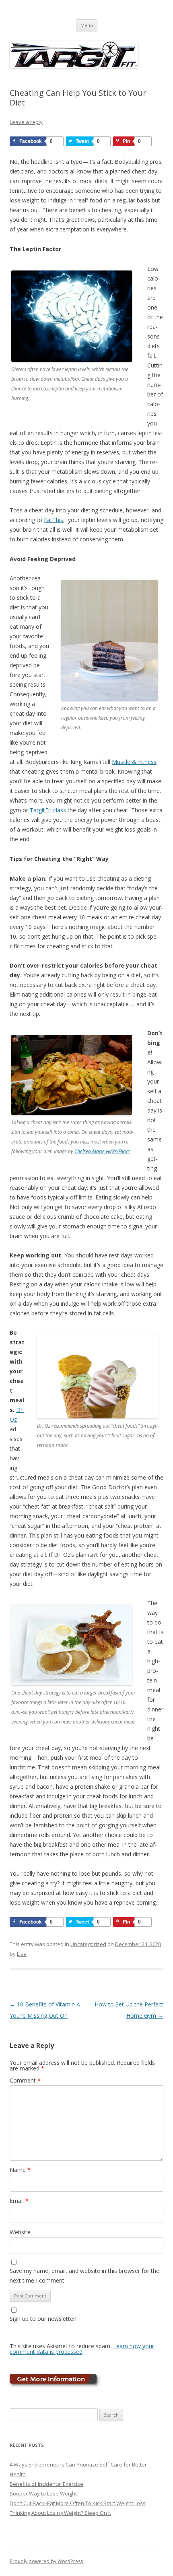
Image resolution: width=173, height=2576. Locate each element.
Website (20, 2232)
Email (19, 2201)
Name (20, 2170)
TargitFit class (48, 810)
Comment (25, 2080)
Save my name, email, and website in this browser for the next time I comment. (84, 2276)
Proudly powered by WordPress (46, 2561)
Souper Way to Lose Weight (43, 2493)
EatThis (54, 520)
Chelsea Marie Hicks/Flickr (102, 1151)
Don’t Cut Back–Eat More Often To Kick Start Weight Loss (78, 2503)
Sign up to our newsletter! (43, 2319)
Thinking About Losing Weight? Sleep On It (60, 2513)
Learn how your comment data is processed (82, 2349)
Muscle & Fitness (134, 762)
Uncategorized (88, 1944)
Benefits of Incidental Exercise (46, 2484)
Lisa (22, 1954)
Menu (87, 25)
